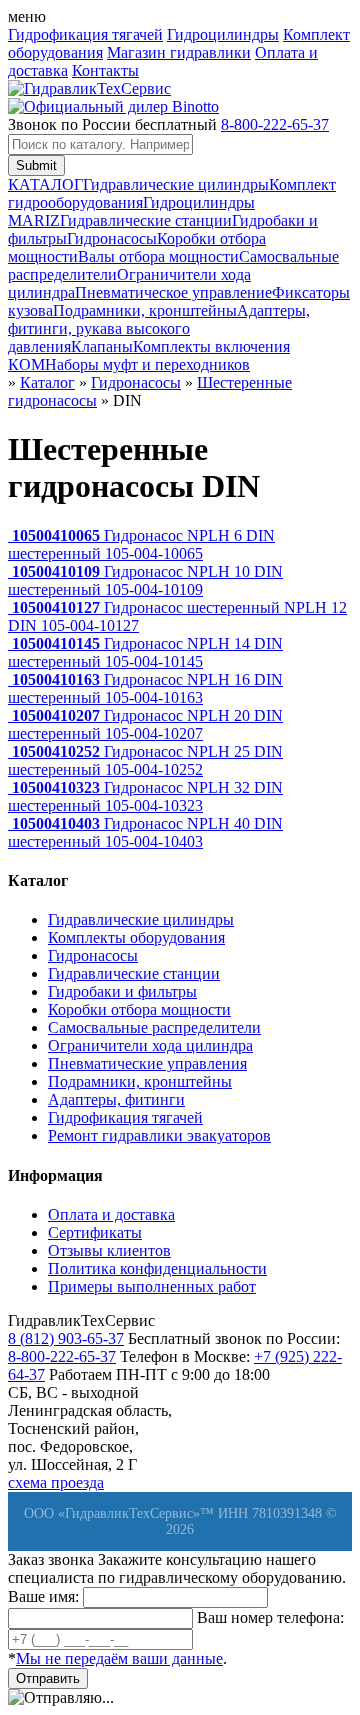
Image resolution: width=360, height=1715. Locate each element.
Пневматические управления (147, 1063)
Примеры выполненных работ (152, 1286)
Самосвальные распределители (154, 1027)
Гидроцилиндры (223, 34)
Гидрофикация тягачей (85, 34)
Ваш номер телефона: (270, 1617)
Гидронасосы (112, 238)
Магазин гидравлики (179, 52)
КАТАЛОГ (45, 184)
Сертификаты (95, 1232)
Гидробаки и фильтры (122, 991)
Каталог (47, 382)
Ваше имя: (43, 1596)
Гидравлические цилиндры (176, 184)
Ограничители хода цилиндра (150, 1045)
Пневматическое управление (173, 292)
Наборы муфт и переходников (147, 364)
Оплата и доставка (111, 1214)
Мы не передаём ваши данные (119, 1658)
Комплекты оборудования (136, 937)
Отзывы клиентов (109, 1250)
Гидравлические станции (146, 220)
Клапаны (102, 346)
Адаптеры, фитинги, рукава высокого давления (159, 328)
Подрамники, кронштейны (145, 310)
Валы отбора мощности (158, 256)
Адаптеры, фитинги (116, 1099)
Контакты (105, 70)
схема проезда (56, 1482)
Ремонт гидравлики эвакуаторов (159, 1135)
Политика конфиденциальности (157, 1268)
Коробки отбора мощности (139, 1009)
